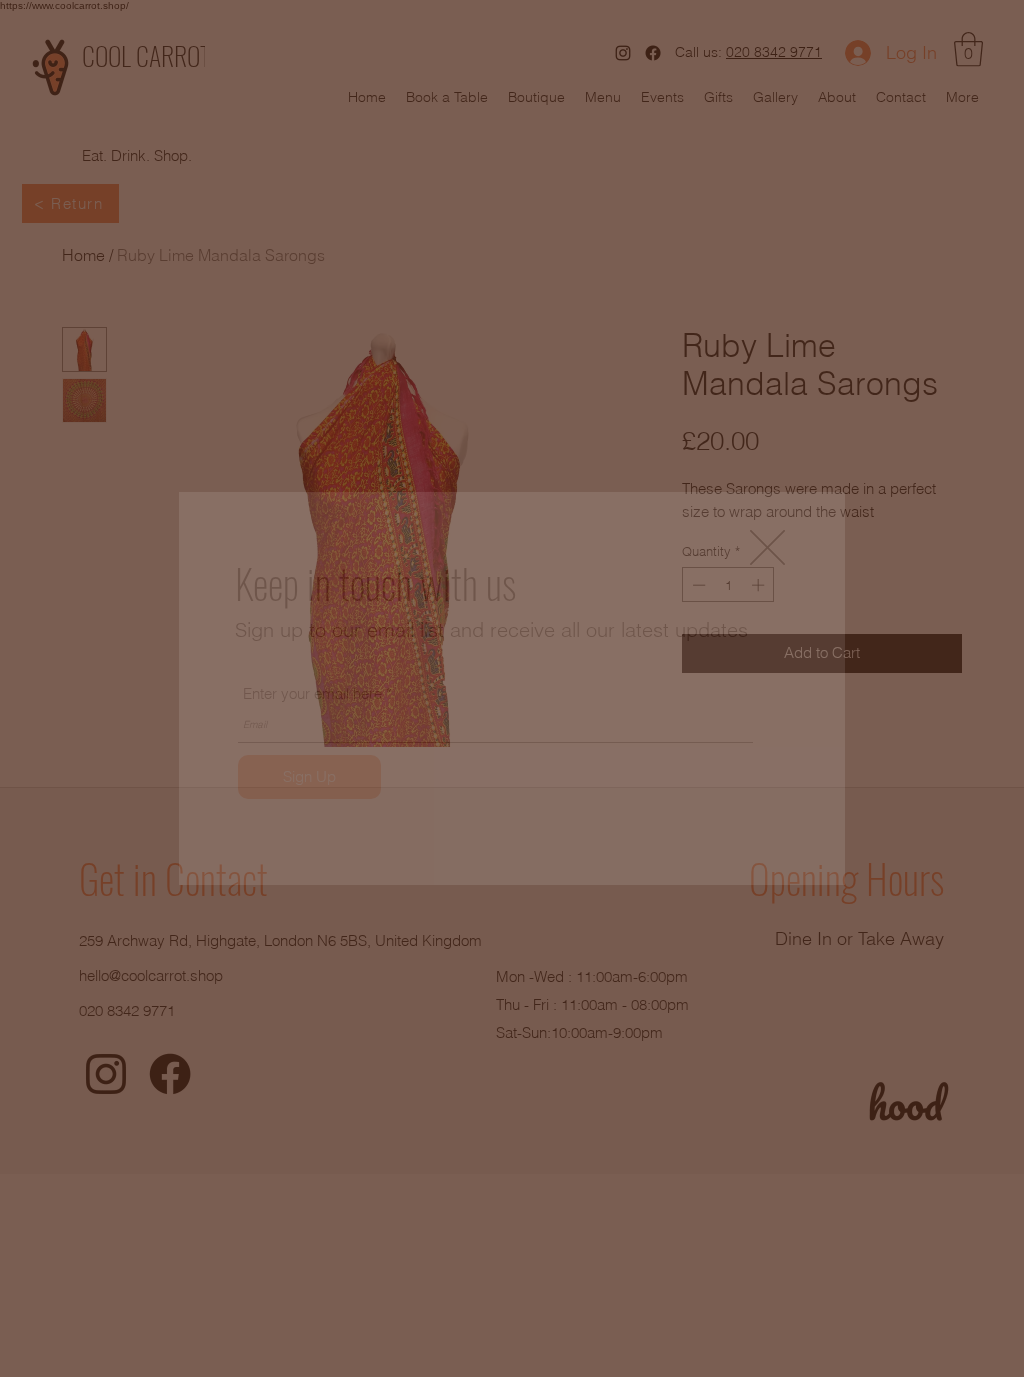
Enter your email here (312, 693)
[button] (767, 547)
